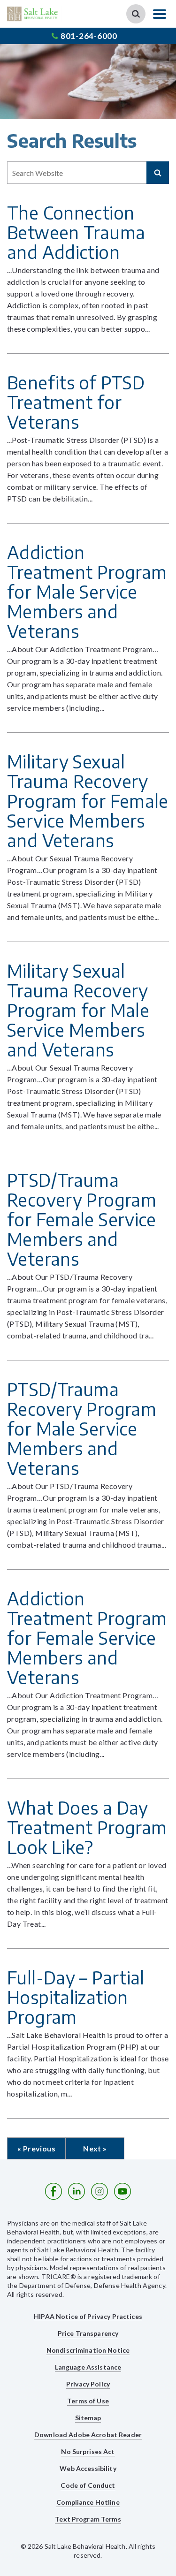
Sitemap (88, 2418)
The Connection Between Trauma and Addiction (76, 232)
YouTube (122, 2191)
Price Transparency (88, 2333)
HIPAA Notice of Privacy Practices (88, 2316)
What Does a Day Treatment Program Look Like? (87, 1827)
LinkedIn (77, 2191)
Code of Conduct (88, 2485)
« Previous (36, 2148)
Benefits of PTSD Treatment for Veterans (76, 402)
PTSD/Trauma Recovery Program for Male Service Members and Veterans (82, 1428)
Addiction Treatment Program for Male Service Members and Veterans (87, 591)
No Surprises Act (88, 2451)
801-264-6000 (89, 36)
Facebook (54, 2191)
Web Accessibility (88, 2468)
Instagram (99, 2191)
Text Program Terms (88, 2519)
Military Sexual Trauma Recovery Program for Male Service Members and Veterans (78, 1010)
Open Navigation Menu (160, 14)
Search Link (136, 14)
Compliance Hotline (88, 2502)
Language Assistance (88, 2367)
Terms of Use (88, 2401)
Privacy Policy (88, 2384)
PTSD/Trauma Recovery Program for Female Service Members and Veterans (82, 1219)
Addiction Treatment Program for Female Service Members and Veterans (87, 1638)
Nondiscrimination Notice (88, 2350)
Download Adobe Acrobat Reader (88, 2435)
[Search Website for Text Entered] (158, 173)
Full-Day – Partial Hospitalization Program (76, 1997)
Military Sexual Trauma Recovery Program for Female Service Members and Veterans (88, 801)
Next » (95, 2148)
